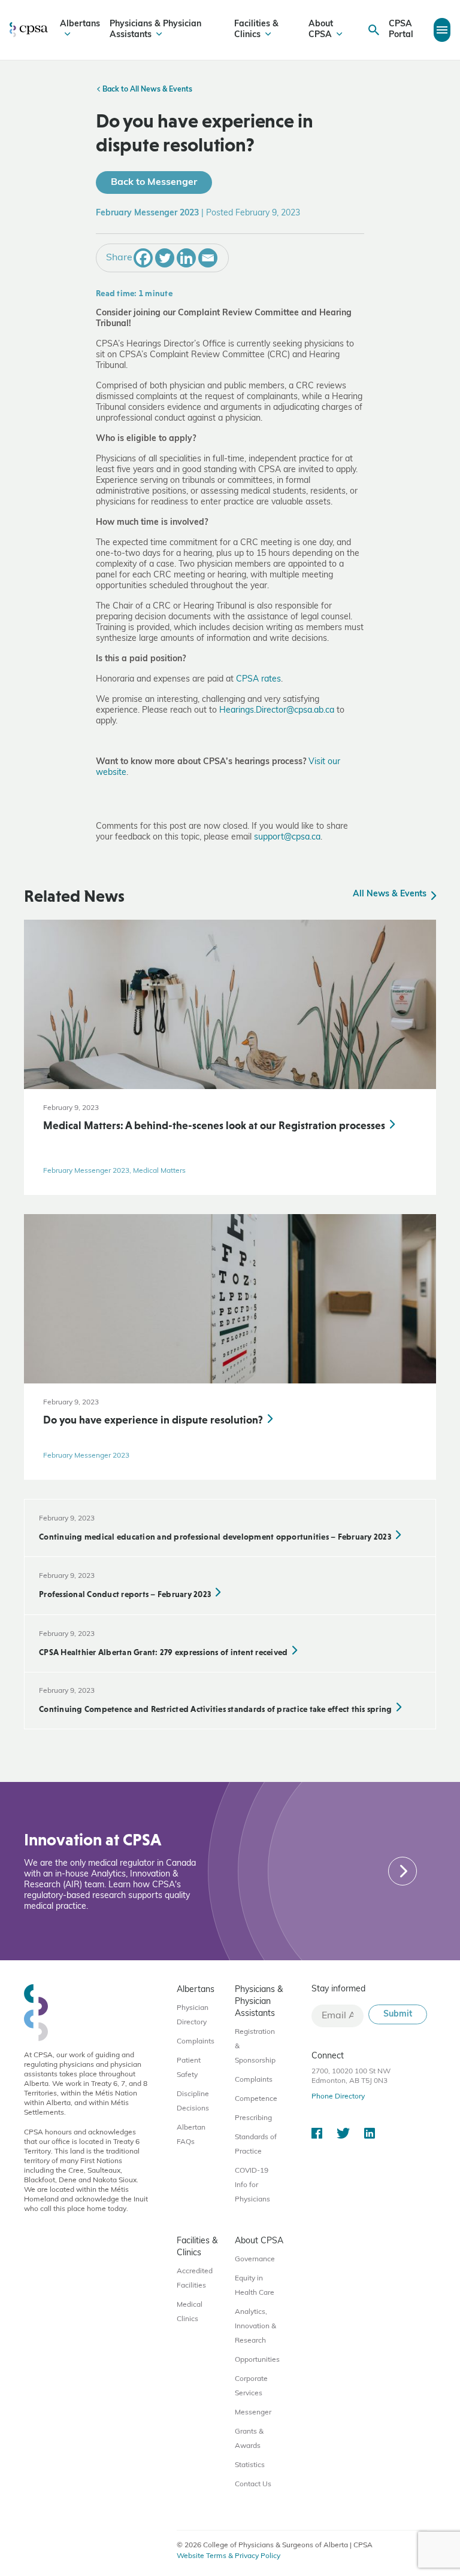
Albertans (80, 24)
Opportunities (257, 2360)
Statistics (250, 2465)
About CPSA (321, 30)
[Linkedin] (186, 258)
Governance (255, 2259)
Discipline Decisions (193, 2101)
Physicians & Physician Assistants (155, 30)
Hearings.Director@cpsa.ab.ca (277, 711)
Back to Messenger (154, 183)
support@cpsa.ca (287, 837)
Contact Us (253, 2484)
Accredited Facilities (195, 2279)
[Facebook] (143, 258)
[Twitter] (165, 258)
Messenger (253, 2413)
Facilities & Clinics (256, 30)
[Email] (208, 258)
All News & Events (391, 894)
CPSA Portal (401, 30)
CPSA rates (258, 679)
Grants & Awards (249, 2439)
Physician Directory (193, 2015)
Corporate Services (251, 2386)
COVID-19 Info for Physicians (252, 2185)
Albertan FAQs (191, 2135)
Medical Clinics (190, 2312)
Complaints (196, 2042)
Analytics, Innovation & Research (255, 2326)
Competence (256, 2099)
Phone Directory (338, 2097)
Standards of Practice (256, 2145)
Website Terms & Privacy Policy (229, 2556)
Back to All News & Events (146, 90)
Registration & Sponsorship (255, 2046)
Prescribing (253, 2118)
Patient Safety (189, 2068)
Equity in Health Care (255, 2286)
